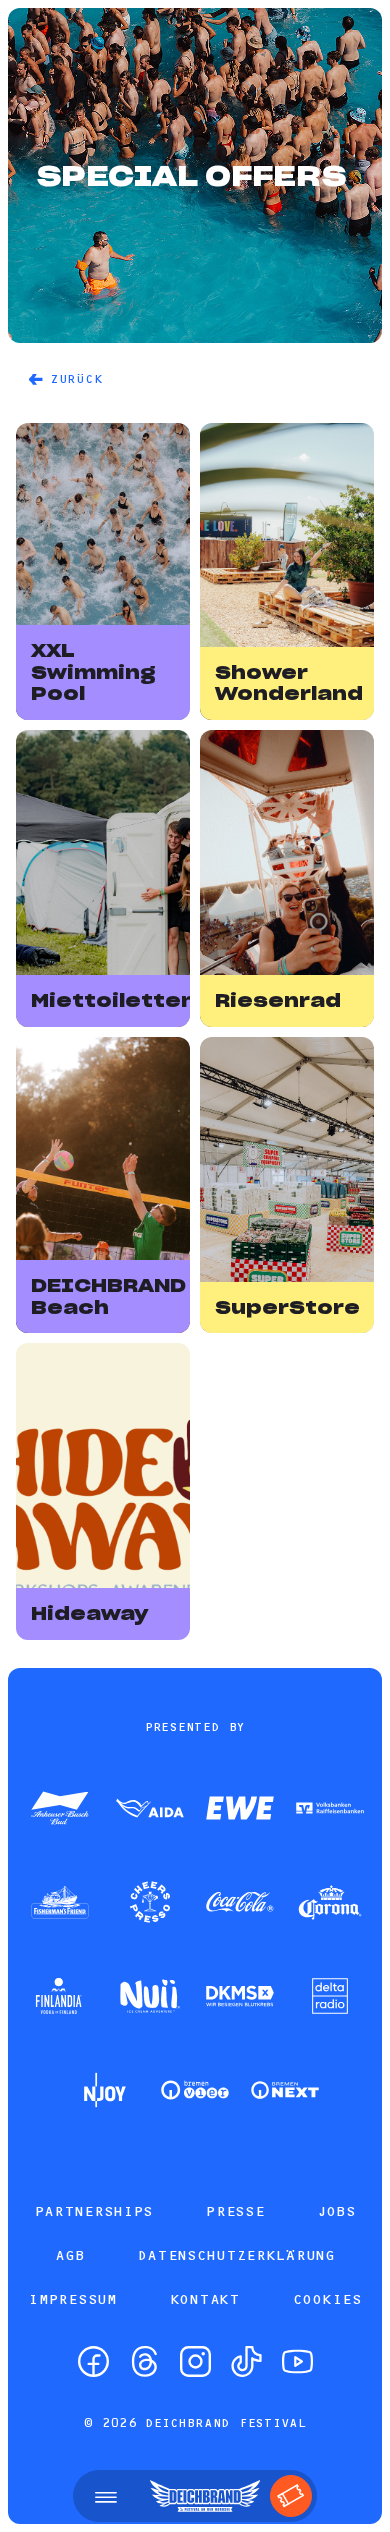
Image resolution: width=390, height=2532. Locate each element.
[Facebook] (93, 2361)
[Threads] (144, 2361)
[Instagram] (195, 2361)
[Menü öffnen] (106, 2496)
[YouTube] (297, 2361)
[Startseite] (205, 2496)
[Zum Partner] (60, 1810)
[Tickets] (291, 2496)
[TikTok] (246, 2361)
